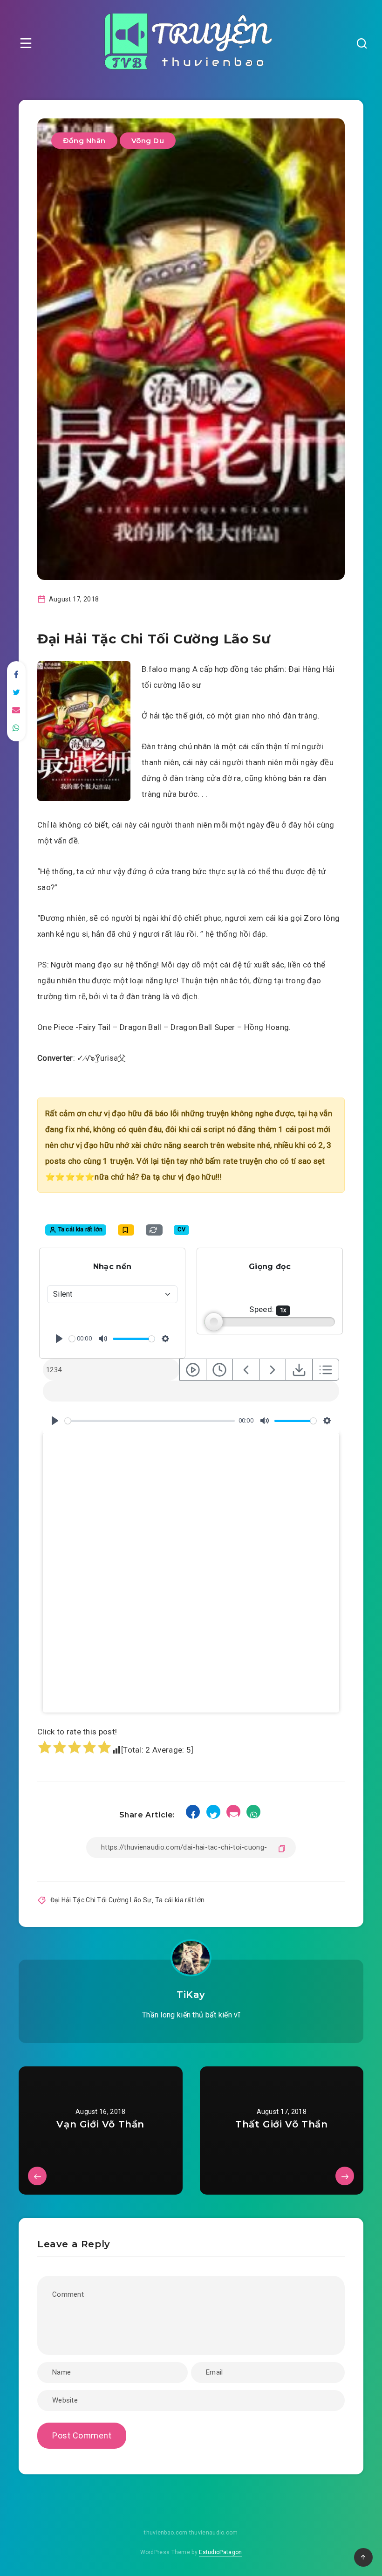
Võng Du (148, 141)
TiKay (191, 1995)
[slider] (72, 1339)
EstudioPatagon (220, 2552)
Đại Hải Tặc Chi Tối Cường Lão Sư (101, 1900)
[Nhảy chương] (193, 1370)
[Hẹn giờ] (219, 1370)
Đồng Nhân (84, 141)
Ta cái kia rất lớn (180, 1900)
